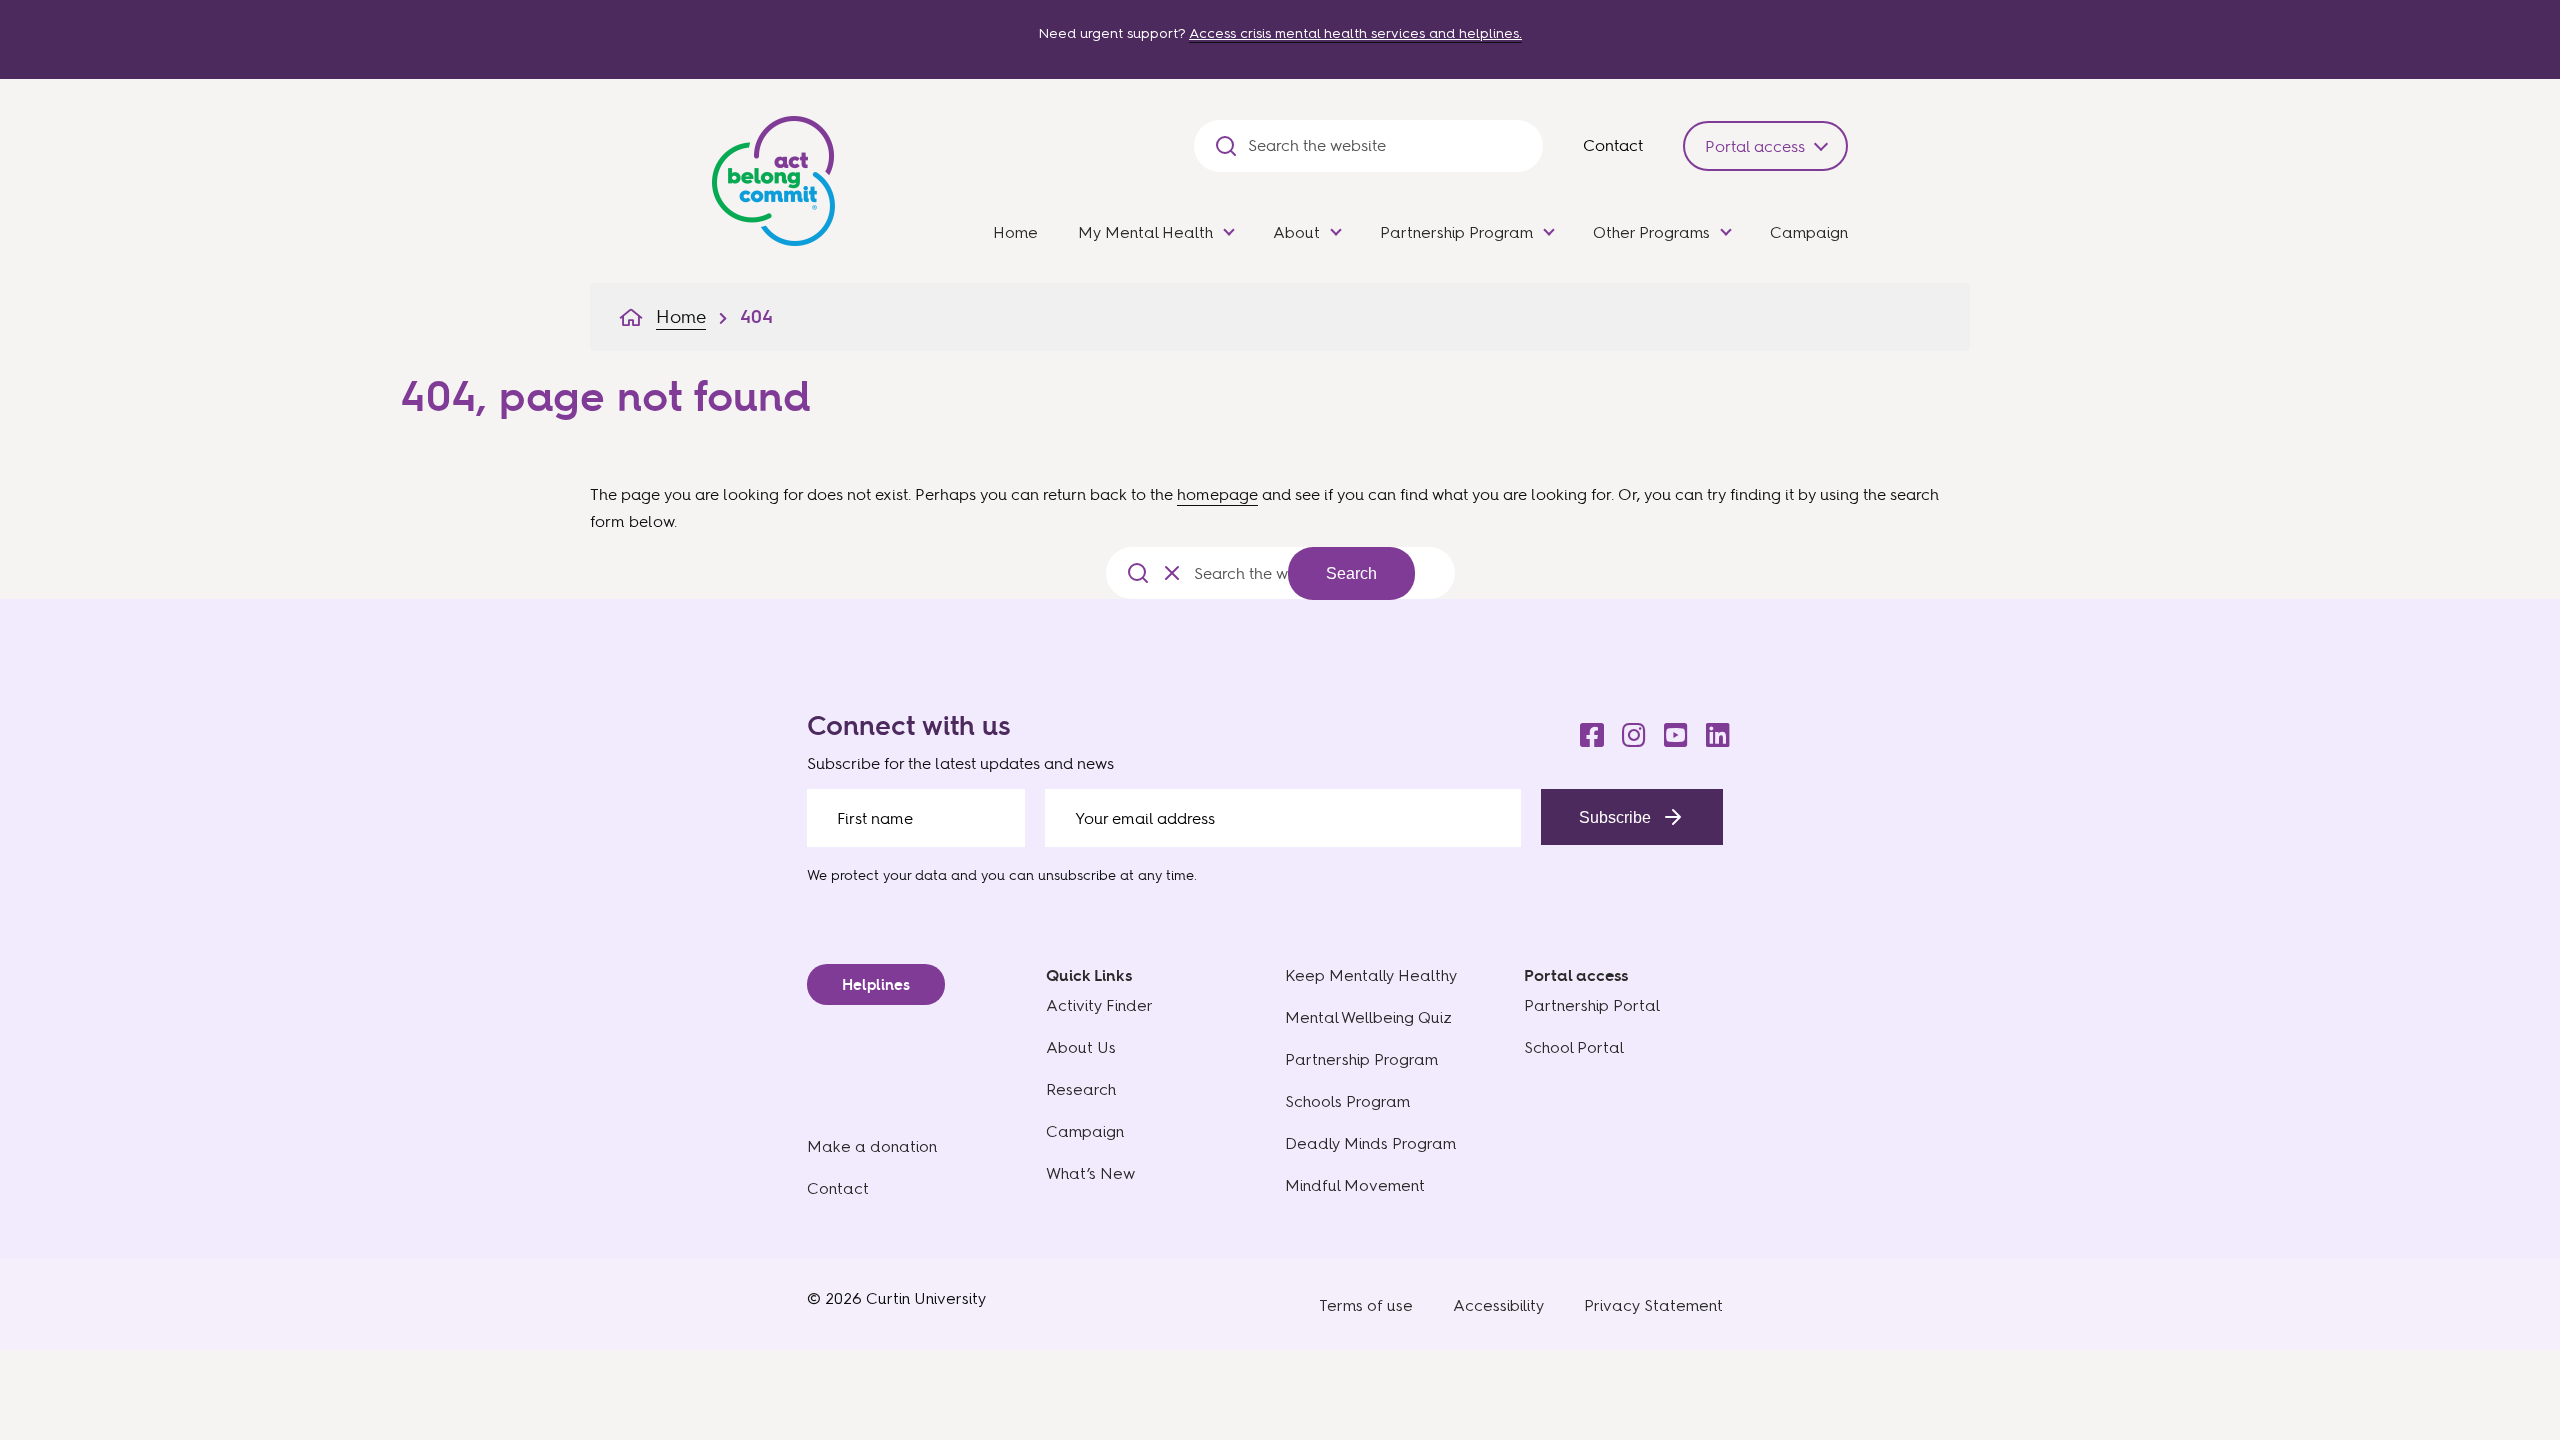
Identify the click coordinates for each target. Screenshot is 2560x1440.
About (1296, 232)
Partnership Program (1456, 232)
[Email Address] (1283, 818)
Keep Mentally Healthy (1371, 975)
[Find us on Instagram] (1628, 730)
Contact (1613, 145)
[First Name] (916, 818)
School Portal (1574, 1047)
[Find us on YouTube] (1670, 730)
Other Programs (1651, 232)
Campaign (1809, 232)
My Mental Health (1145, 232)
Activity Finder (1099, 1005)
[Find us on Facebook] (1586, 730)
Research (1081, 1089)
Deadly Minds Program (1370, 1143)
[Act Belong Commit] (773, 177)
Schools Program (1347, 1101)
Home (1015, 232)
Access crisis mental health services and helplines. (1355, 33)
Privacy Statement (1653, 1305)
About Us (1081, 1047)
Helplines (876, 984)
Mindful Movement (1355, 1185)
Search (1351, 573)
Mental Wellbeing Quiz (1368, 1017)
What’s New (1090, 1173)
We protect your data (877, 874)
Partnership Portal (1592, 1005)
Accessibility (1498, 1305)
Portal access (1755, 146)
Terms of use (1366, 1305)
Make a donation (872, 1146)
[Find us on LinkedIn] (1712, 730)
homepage (1217, 494)
